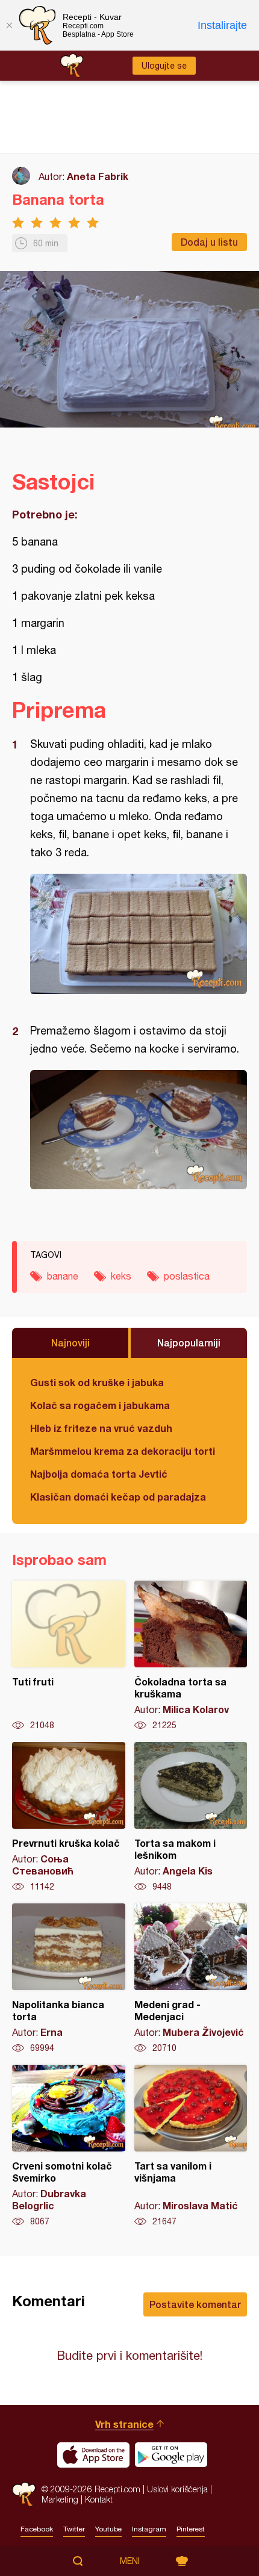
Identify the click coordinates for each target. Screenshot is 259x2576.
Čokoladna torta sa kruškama (191, 1656)
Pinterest (191, 2529)
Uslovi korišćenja (177, 2489)
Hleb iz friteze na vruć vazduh (101, 1428)
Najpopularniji (189, 1342)
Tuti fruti (69, 1656)
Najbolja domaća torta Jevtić (99, 1474)
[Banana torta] (139, 934)
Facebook (37, 2529)
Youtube (108, 2529)
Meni (130, 2561)
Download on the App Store (93, 2455)
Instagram (149, 2529)
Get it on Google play (171, 2455)
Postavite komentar (195, 2304)
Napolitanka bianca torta (69, 1979)
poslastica (187, 1276)
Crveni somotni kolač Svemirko (69, 2146)
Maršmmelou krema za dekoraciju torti (123, 1451)
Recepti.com (24, 2494)
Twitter (74, 2529)
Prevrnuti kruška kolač (69, 1817)
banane (63, 1276)
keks (121, 1276)
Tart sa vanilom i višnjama (191, 2146)
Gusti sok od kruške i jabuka (97, 1382)
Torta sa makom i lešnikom (191, 1817)
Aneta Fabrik (98, 176)
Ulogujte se (164, 66)
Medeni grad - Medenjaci (191, 1979)
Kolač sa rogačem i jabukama (100, 1405)
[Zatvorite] (9, 25)
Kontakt (99, 2499)
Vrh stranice (124, 2424)
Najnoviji (70, 1342)
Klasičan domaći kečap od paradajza (118, 1497)
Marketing (60, 2499)
